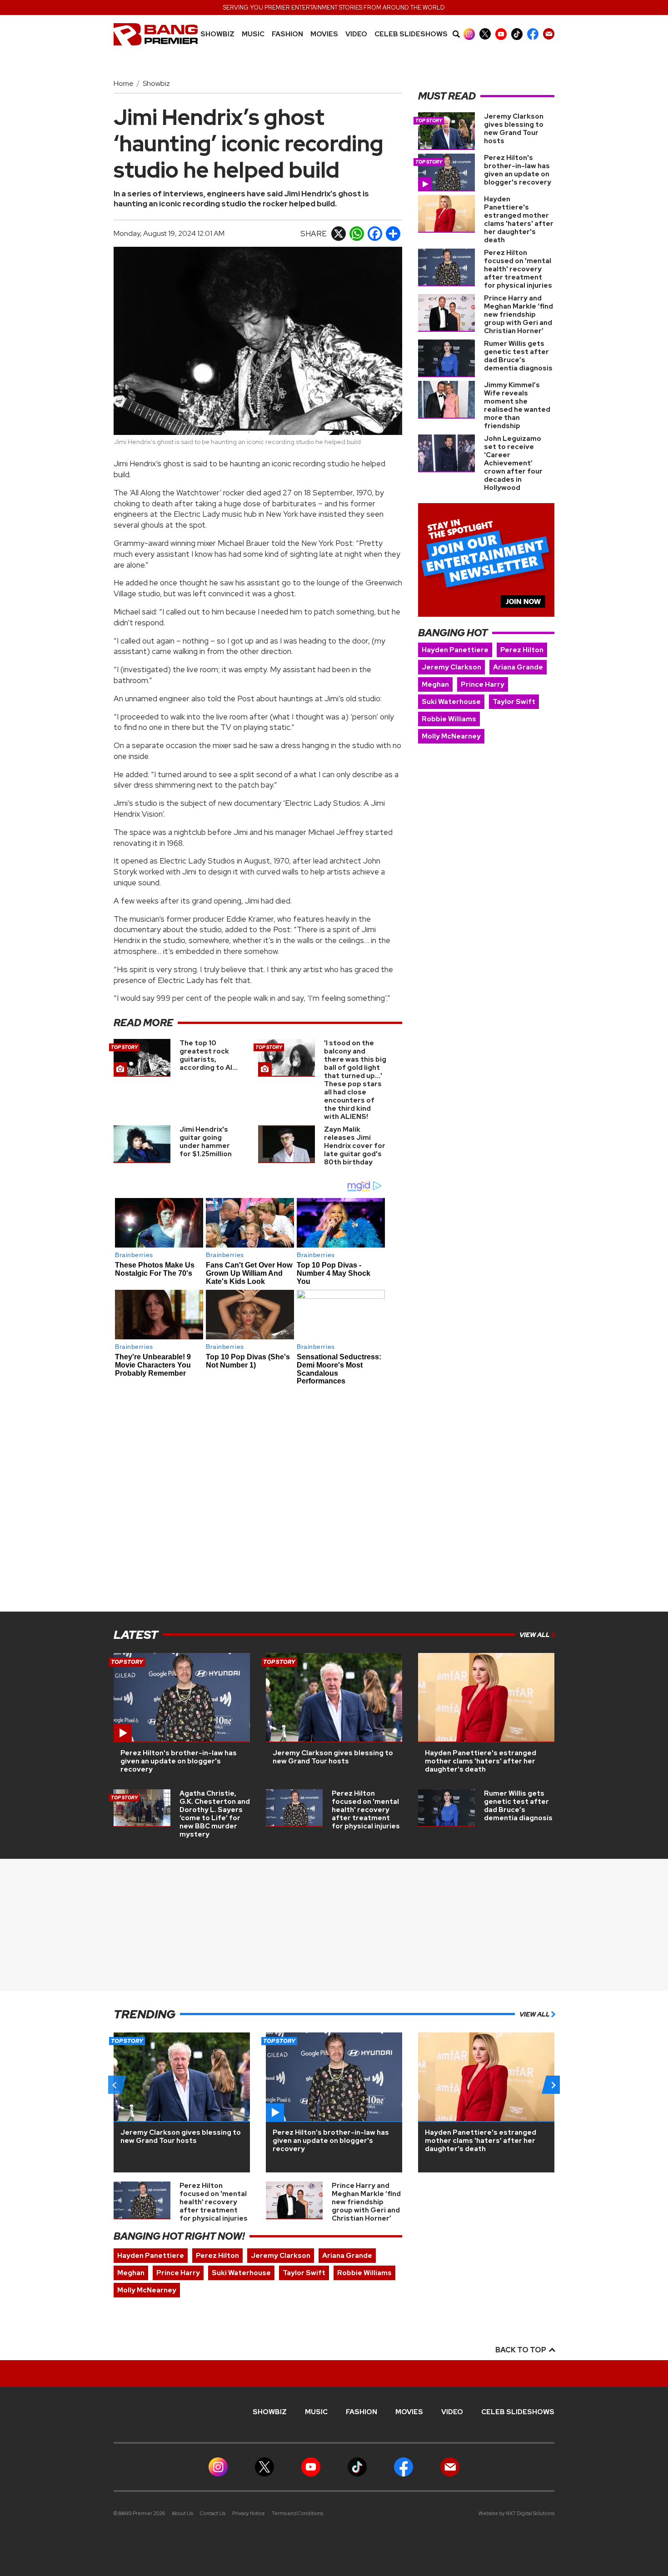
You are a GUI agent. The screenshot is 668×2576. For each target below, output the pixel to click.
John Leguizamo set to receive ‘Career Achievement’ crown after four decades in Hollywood (513, 463)
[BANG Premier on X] (485, 34)
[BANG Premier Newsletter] (549, 34)
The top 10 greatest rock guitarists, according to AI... (209, 1055)
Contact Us (213, 2513)
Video (356, 34)
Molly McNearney (451, 736)
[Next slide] (553, 2085)
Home (124, 83)
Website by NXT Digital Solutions (516, 2513)
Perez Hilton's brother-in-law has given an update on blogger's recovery (518, 170)
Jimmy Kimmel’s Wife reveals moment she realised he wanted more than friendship (517, 405)
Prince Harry (483, 684)
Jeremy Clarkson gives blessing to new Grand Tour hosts (514, 129)
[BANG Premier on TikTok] (517, 34)
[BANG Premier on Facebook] (533, 34)
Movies (324, 34)
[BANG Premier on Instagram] (469, 34)
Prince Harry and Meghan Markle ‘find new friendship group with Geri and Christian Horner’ (518, 315)
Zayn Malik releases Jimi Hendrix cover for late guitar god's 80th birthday (355, 1146)
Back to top (521, 2350)
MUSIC (253, 34)
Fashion (287, 34)
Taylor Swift (514, 702)
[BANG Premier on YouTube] (501, 34)
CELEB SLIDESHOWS (411, 34)
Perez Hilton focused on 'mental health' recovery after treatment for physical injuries (518, 269)
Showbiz (217, 34)
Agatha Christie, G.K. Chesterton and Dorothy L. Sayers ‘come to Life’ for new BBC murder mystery (215, 1814)
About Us (182, 2513)
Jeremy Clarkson (451, 667)
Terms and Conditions (297, 2513)
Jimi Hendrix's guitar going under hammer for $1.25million (206, 1142)
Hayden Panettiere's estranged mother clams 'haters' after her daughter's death (519, 220)
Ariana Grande (518, 667)
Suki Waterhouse (451, 702)
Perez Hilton (522, 650)
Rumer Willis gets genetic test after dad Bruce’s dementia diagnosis (518, 356)
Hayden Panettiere (455, 650)
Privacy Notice (249, 2513)
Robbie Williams (449, 719)
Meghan (435, 684)
